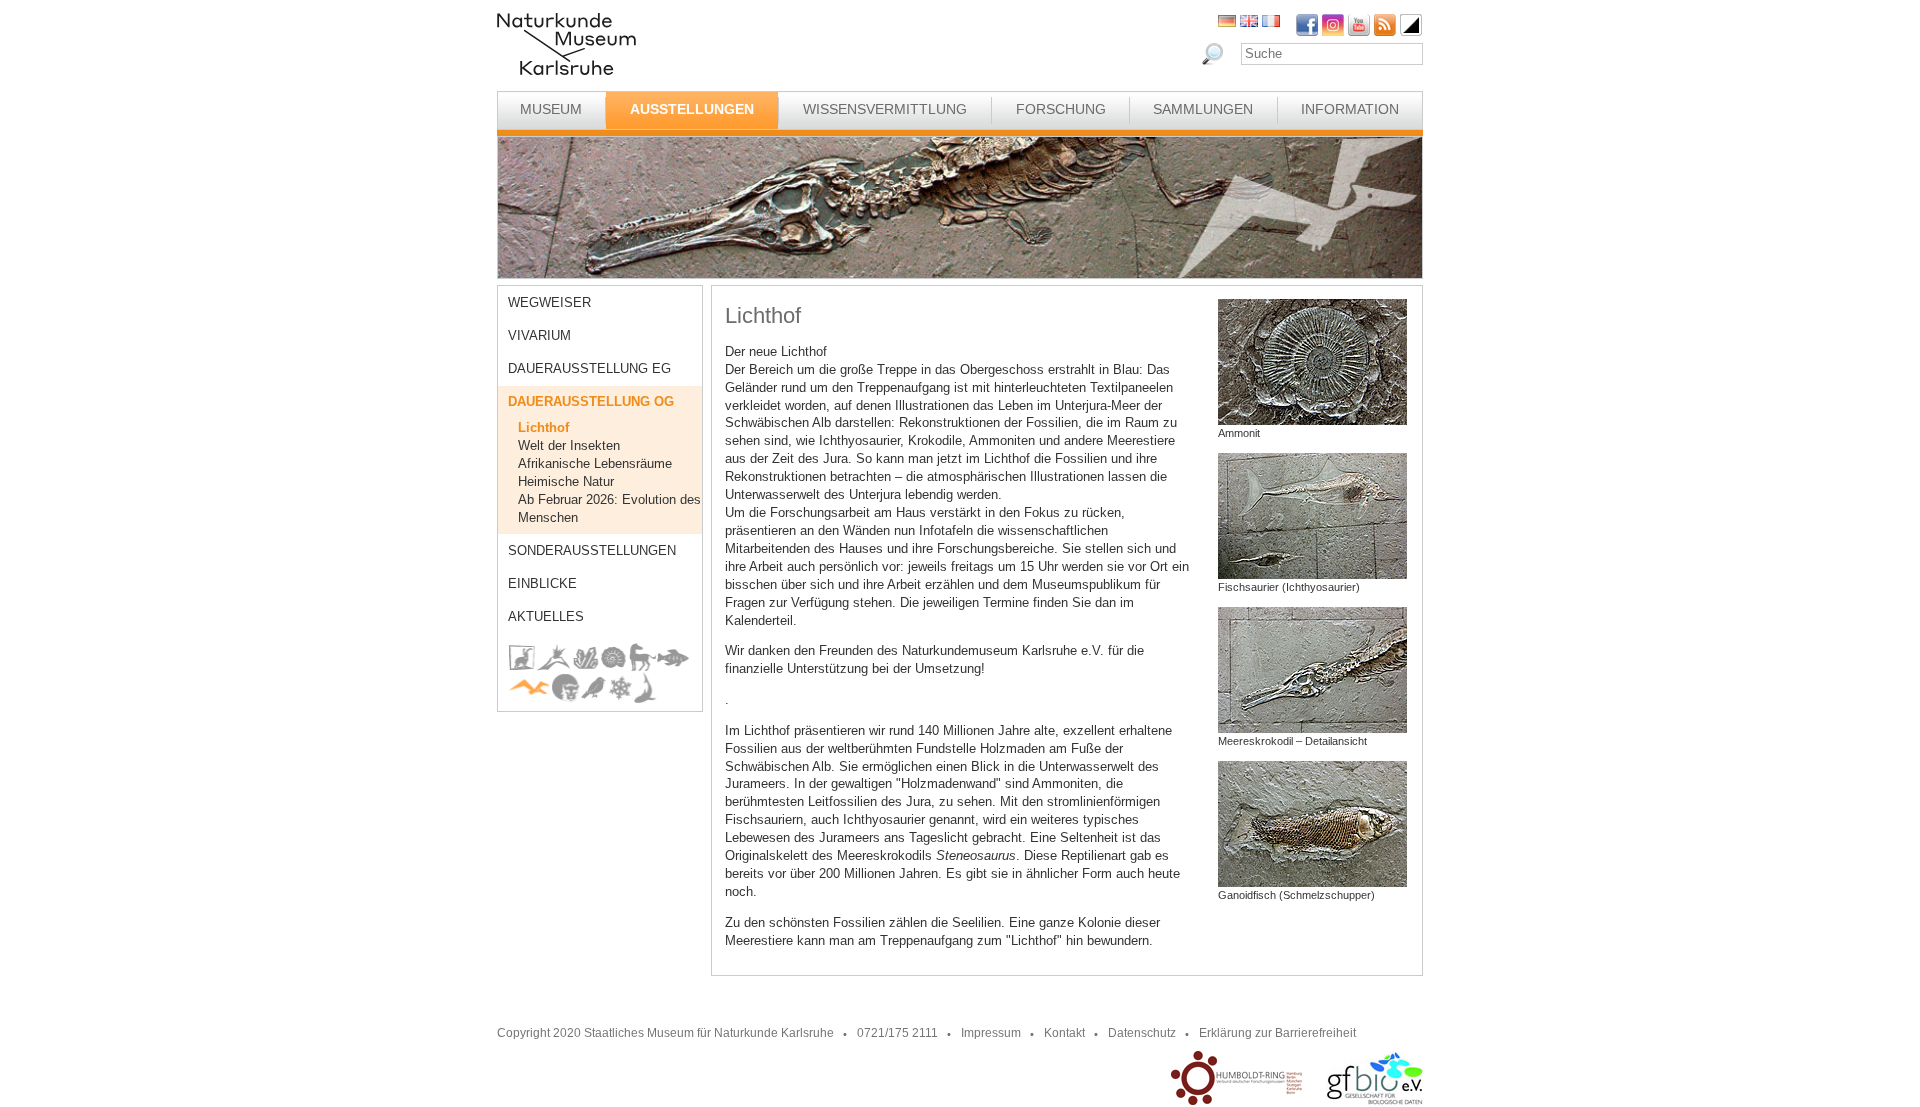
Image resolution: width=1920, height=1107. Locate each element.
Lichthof (543, 427)
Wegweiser (549, 302)
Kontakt (1064, 1033)
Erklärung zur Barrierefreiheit (1277, 1033)
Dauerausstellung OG (591, 401)
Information (1350, 109)
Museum (551, 109)
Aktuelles (546, 616)
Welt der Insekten (569, 445)
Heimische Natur (566, 481)
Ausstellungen (692, 109)
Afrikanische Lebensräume (595, 463)
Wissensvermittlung (885, 109)
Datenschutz (1142, 1033)
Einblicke (542, 583)
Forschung (1061, 109)
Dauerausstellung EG (589, 368)
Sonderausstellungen (592, 550)
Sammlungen (1203, 109)
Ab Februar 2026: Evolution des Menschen (609, 508)
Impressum (991, 1033)
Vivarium (539, 335)
